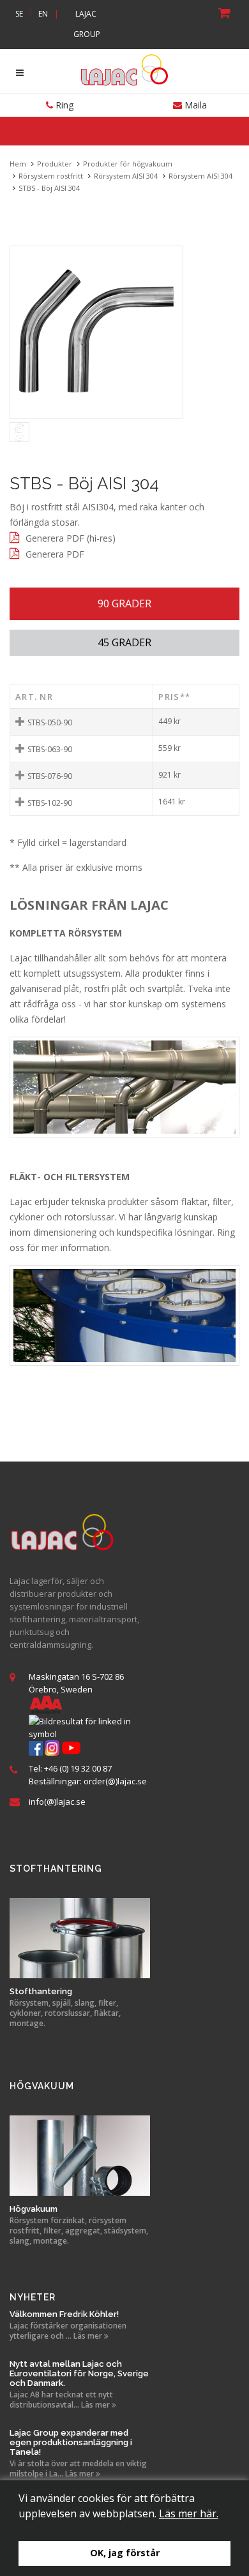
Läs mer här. (189, 2513)
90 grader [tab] (124, 603)
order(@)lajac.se (115, 1781)
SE (19, 14)
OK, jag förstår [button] (125, 2553)
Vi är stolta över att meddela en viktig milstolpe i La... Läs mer (78, 2469)
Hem (18, 164)
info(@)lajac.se (57, 1802)
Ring (63, 105)
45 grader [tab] (124, 642)
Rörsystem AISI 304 (126, 176)
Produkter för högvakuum (128, 164)
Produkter (55, 164)
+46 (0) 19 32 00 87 (78, 1768)
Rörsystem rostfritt (51, 176)
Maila (194, 105)
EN (43, 14)
